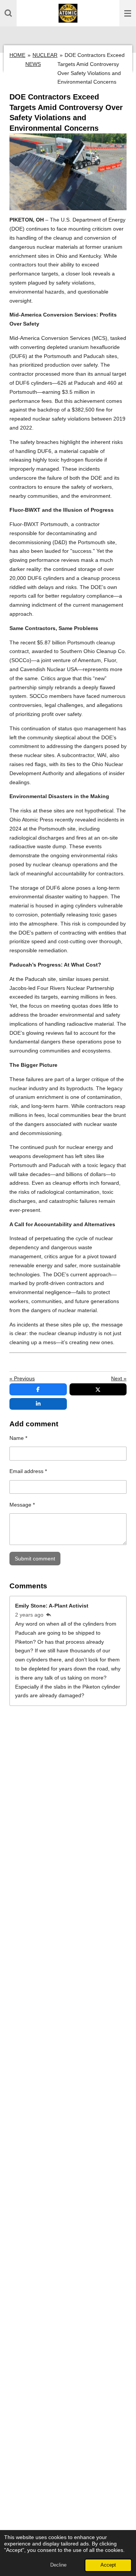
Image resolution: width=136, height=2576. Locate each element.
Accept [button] (108, 2565)
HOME (17, 55)
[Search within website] (8, 13)
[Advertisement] (68, 2243)
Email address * (28, 1471)
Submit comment (35, 1559)
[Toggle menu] (128, 13)
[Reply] (49, 1615)
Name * (18, 1438)
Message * (22, 1505)
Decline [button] (58, 2565)
